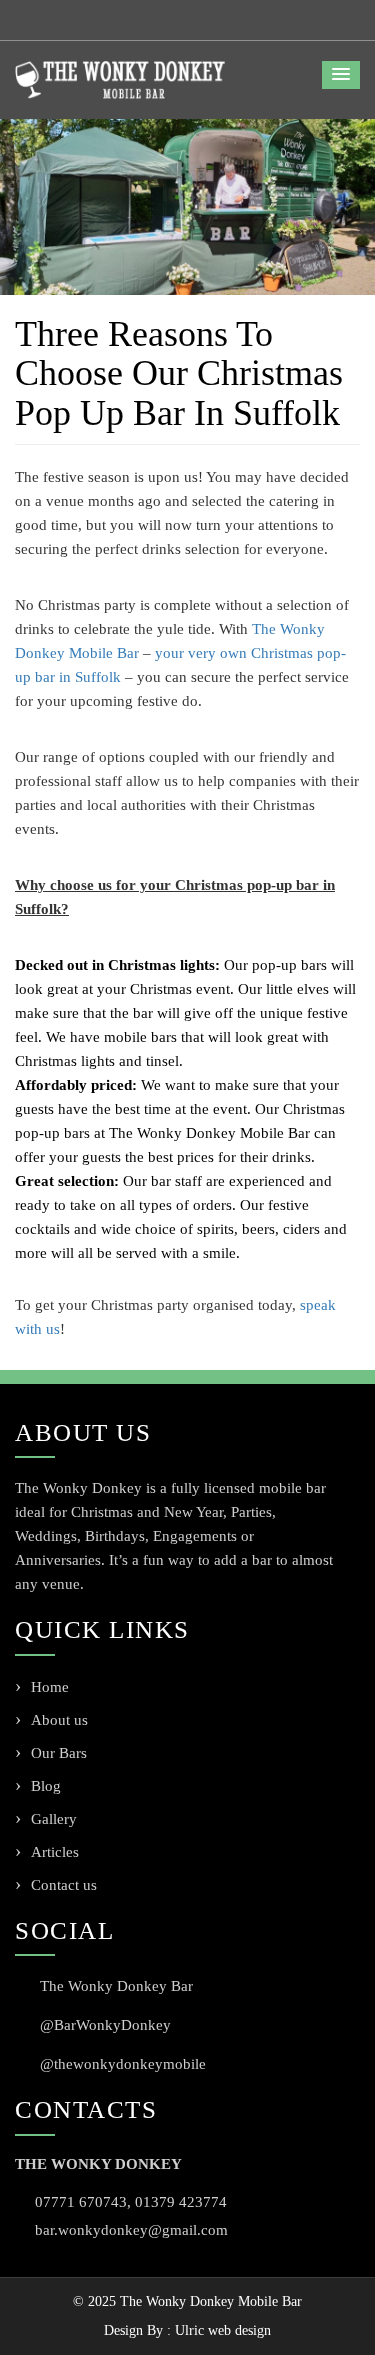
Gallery (54, 1819)
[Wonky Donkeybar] (120, 80)
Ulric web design (223, 2330)
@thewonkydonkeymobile (123, 2064)
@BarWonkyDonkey (105, 2025)
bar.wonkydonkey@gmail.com (131, 2230)
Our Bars (59, 1753)
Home (50, 1687)
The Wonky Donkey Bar (116, 1986)
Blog (46, 1786)
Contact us (64, 1885)
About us (59, 1720)
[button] (341, 75)
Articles (55, 1852)
